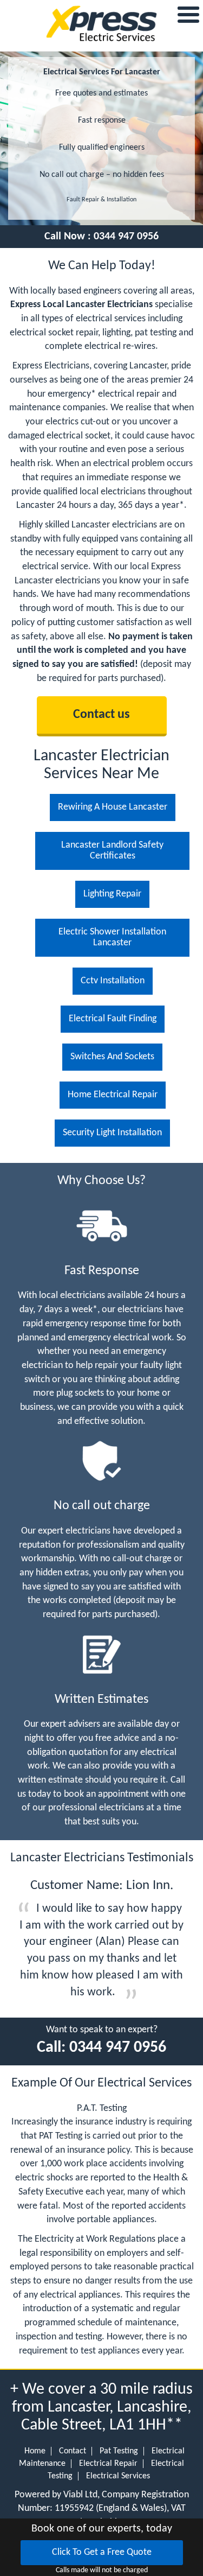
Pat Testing (119, 2451)
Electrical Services (118, 2476)
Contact (73, 2451)
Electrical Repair (108, 2464)
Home (35, 2451)
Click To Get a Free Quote (102, 2552)
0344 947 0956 (126, 237)
